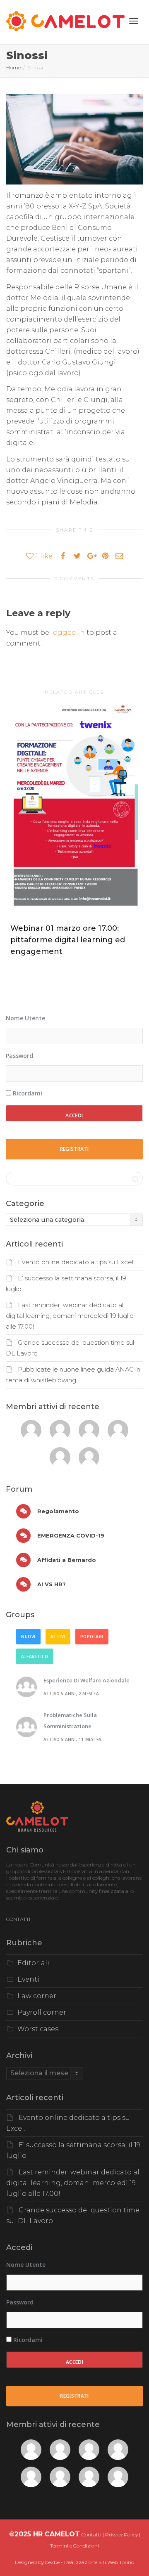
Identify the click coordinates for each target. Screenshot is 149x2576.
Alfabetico (35, 1656)
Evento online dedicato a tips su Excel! (76, 1262)
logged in (68, 633)
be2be (52, 2562)
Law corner (37, 1996)
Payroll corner (42, 2012)
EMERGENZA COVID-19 (70, 1535)
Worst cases (38, 2029)
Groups (20, 1615)
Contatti (91, 2535)
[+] (74, 809)
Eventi (28, 1979)
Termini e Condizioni (74, 2546)
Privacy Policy (121, 2535)
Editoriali (33, 1963)
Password (19, 1056)
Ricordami (27, 1093)
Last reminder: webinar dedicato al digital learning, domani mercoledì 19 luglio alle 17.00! (70, 1316)
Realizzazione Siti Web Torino (99, 2562)
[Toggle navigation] (134, 21)
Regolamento (57, 1511)
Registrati (74, 1149)
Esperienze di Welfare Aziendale (87, 1680)
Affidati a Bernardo (66, 1560)
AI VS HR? (51, 1584)
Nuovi (28, 1637)
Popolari (92, 1637)
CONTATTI (18, 1919)
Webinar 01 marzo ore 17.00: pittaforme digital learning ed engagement (68, 940)
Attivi (58, 1637)
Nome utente (25, 1018)
